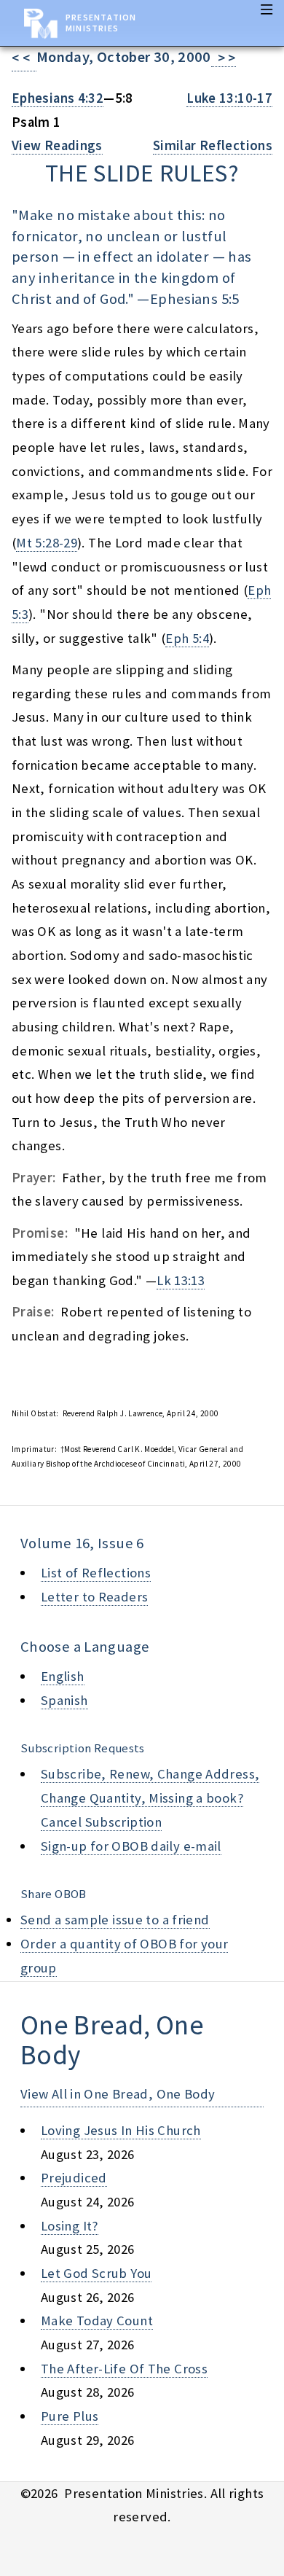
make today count (97, 2321)
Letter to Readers (94, 1597)
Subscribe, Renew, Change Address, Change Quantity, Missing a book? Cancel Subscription (150, 1798)
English (63, 1676)
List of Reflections (96, 1573)
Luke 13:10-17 (229, 98)
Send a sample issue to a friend (115, 1920)
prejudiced (74, 2178)
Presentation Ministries (101, 23)
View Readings (57, 145)
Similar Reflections (213, 145)
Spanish (64, 1700)
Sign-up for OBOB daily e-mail (131, 1846)
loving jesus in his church (121, 2130)
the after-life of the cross (124, 2369)
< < (24, 58)
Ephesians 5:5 (195, 299)
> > (224, 58)
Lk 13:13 (181, 1280)
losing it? (70, 2226)
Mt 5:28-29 (47, 543)
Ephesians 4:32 (58, 98)
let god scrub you (96, 2273)
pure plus (70, 2416)
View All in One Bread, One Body (118, 2094)
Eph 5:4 (187, 638)
